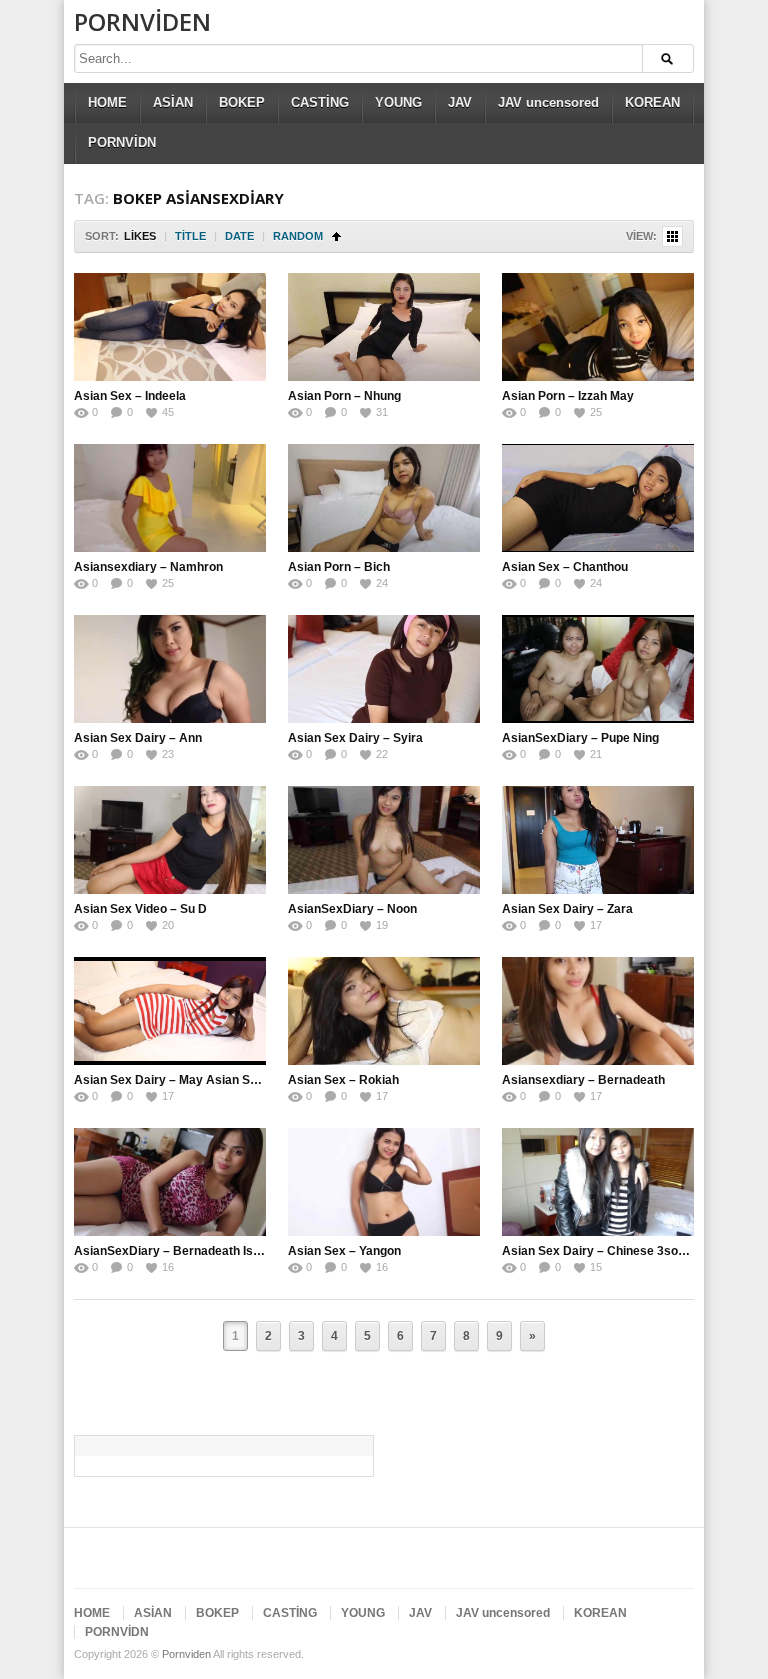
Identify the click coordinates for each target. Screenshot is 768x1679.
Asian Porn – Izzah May (568, 396)
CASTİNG (320, 102)
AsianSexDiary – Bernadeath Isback (177, 1251)
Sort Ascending (336, 236)
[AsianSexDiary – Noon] (384, 840)
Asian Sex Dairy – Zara (567, 909)
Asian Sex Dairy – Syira (355, 738)
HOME (107, 102)
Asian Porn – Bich (339, 567)
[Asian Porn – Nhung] (384, 327)
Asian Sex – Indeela (130, 396)
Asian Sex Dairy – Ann (138, 738)
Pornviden (142, 21)
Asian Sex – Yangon (344, 1251)
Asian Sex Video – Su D (142, 909)
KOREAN (652, 102)
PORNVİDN (122, 142)
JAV (460, 102)
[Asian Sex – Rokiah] (384, 1011)
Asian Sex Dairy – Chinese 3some (599, 1251)
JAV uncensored (548, 102)
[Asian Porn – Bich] (384, 498)
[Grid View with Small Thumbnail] (672, 236)
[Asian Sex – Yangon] (384, 1182)
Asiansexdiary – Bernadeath (585, 1080)
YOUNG (398, 102)
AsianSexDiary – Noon (352, 909)
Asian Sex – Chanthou (565, 567)
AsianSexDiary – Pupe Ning (580, 738)
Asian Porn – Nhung (344, 396)
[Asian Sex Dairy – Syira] (384, 669)
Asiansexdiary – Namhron (148, 567)
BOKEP (242, 102)
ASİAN (173, 102)
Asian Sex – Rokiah (343, 1080)
